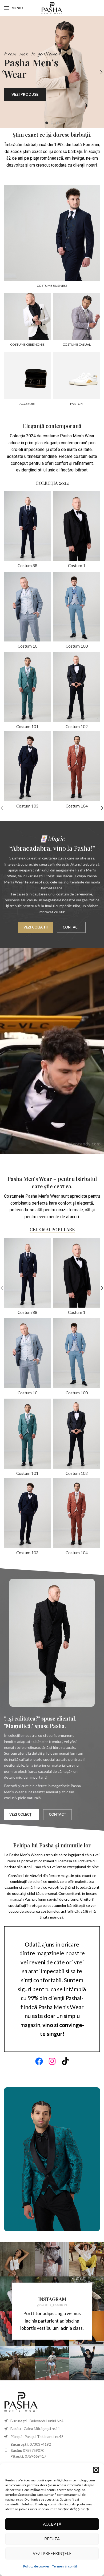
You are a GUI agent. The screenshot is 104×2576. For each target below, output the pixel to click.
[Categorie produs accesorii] (27, 381)
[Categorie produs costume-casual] (77, 321)
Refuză (52, 2539)
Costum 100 (77, 646)
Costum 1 (77, 566)
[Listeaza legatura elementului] (52, 2450)
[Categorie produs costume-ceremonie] (27, 321)
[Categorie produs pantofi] (77, 381)
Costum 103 (27, 806)
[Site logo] (52, 7)
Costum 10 (27, 646)
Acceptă (52, 2524)
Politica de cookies (36, 2566)
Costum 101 (27, 726)
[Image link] (21, 2401)
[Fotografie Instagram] (17, 2259)
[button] (96, 2470)
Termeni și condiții (65, 2566)
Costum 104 (77, 806)
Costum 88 (27, 566)
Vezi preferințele (52, 2553)
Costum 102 (77, 726)
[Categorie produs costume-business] (52, 238)
